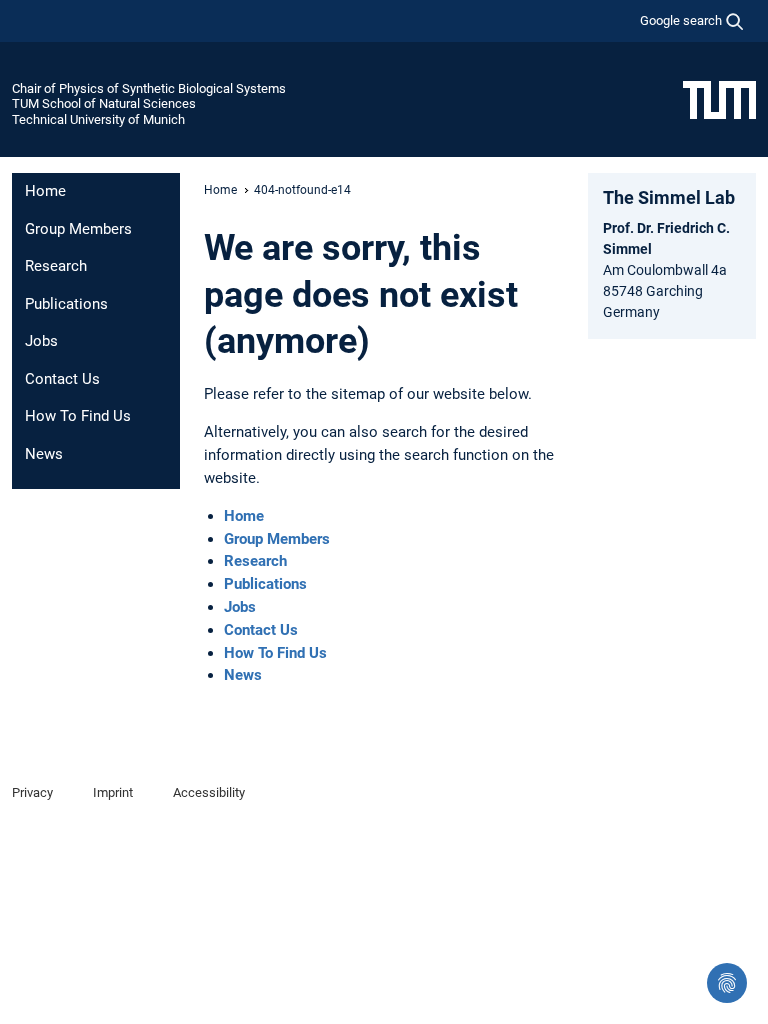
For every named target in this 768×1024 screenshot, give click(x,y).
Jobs (41, 341)
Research (56, 266)
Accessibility (209, 792)
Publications (66, 304)
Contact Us (62, 379)
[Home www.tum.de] (719, 99)
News (44, 454)
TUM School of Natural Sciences (104, 103)
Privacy (32, 792)
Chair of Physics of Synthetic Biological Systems (149, 88)
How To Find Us (78, 416)
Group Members (78, 229)
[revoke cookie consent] (727, 983)
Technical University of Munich (98, 119)
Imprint (113, 792)
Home (45, 191)
